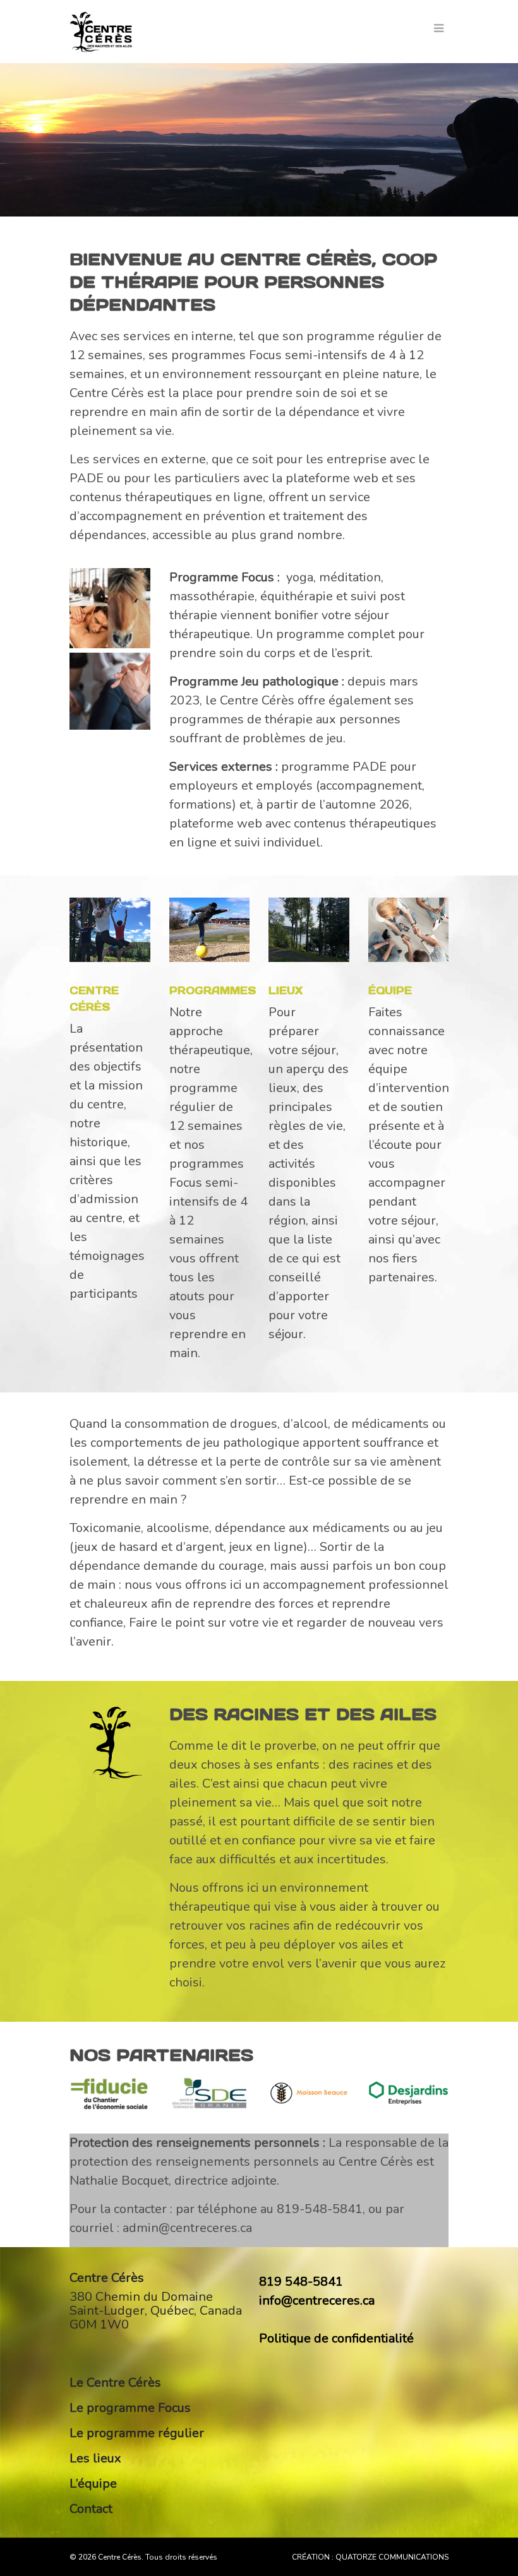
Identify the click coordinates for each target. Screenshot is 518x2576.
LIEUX (286, 990)
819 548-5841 (301, 2282)
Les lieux (95, 2458)
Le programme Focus (130, 2408)
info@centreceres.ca (317, 2300)
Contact (91, 2509)
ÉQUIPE (390, 990)
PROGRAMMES (213, 990)
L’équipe (93, 2484)
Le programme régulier (137, 2433)
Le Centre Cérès (115, 2383)
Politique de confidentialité (336, 2338)
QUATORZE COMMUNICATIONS (392, 2557)
